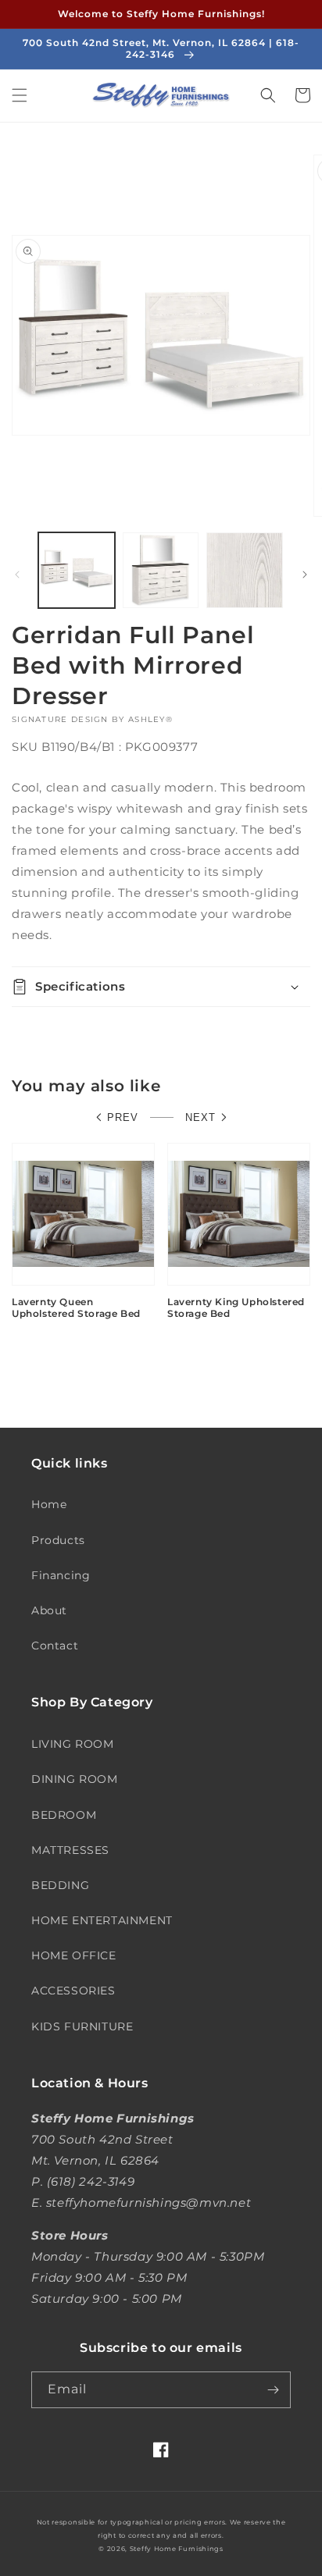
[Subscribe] (273, 2390)
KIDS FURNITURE (82, 2026)
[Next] (305, 575)
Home (49, 1504)
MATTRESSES (70, 1850)
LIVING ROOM (73, 1744)
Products (58, 1540)
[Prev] (17, 575)
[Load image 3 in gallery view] (245, 571)
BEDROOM (64, 1815)
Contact (55, 1646)
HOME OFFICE (74, 1955)
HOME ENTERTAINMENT (102, 1920)
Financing (61, 1575)
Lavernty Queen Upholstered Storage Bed (76, 1308)
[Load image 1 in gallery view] (77, 571)
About (49, 1610)
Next (200, 1117)
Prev (123, 1117)
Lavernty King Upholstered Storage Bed (236, 1308)
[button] (20, 95)
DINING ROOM (75, 1779)
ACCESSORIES (73, 1991)
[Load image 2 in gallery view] (161, 571)
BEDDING (60, 1885)
